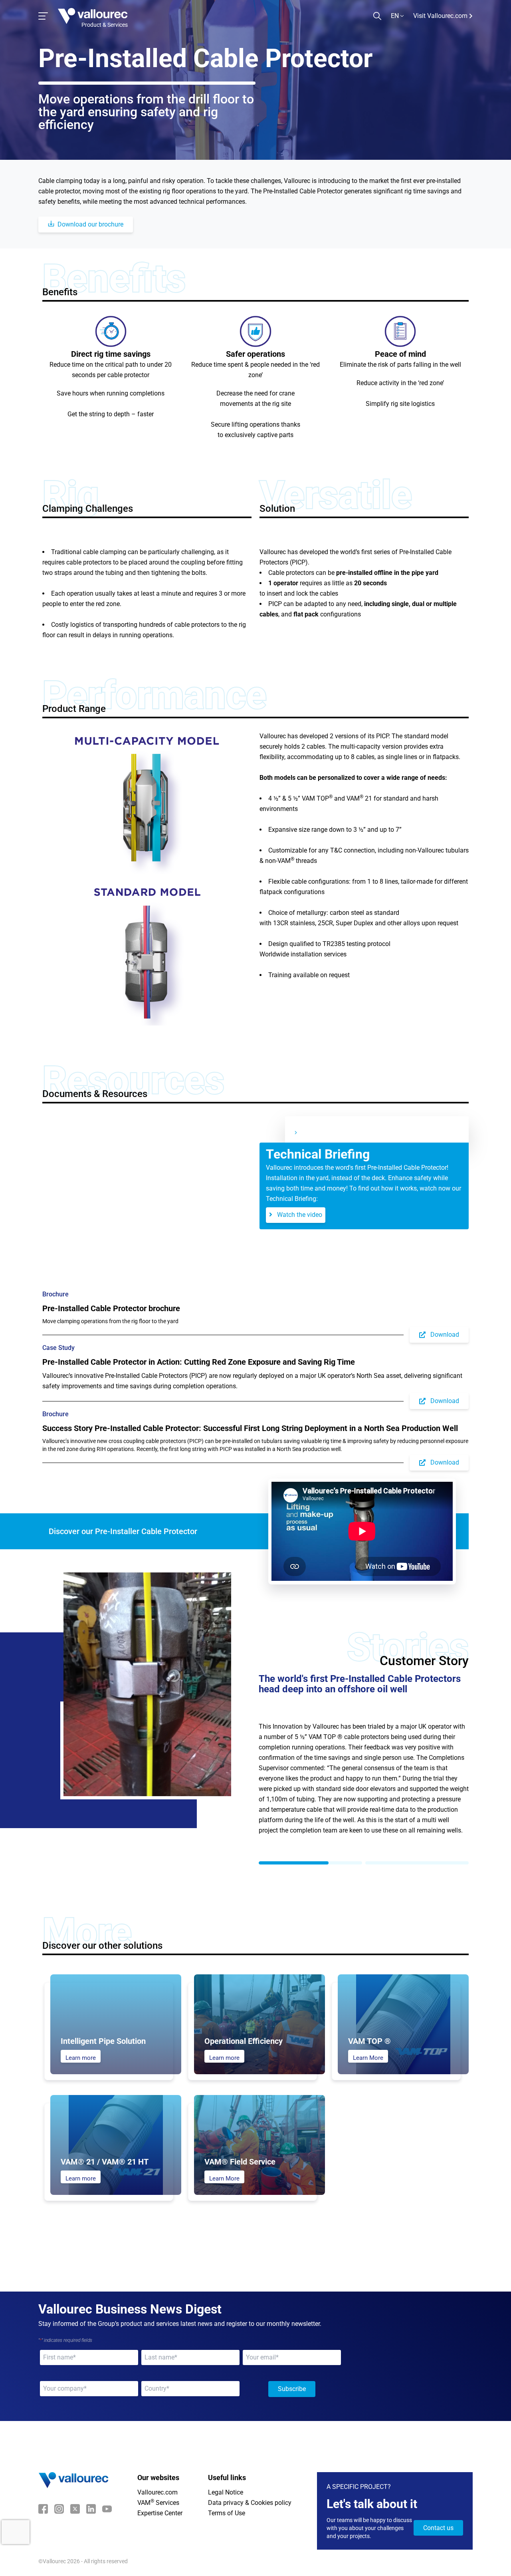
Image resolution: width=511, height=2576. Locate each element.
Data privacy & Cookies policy (250, 2487)
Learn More (368, 2042)
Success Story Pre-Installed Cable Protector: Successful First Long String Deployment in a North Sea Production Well (250, 1428)
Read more (283, 1825)
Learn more (81, 2042)
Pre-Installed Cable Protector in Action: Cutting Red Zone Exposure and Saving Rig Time (199, 1362)
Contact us (438, 2512)
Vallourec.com (157, 2477)
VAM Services (158, 2487)
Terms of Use (227, 2497)
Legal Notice (226, 2477)
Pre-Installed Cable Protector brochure (111, 1308)
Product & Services (105, 25)
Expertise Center (160, 2497)
